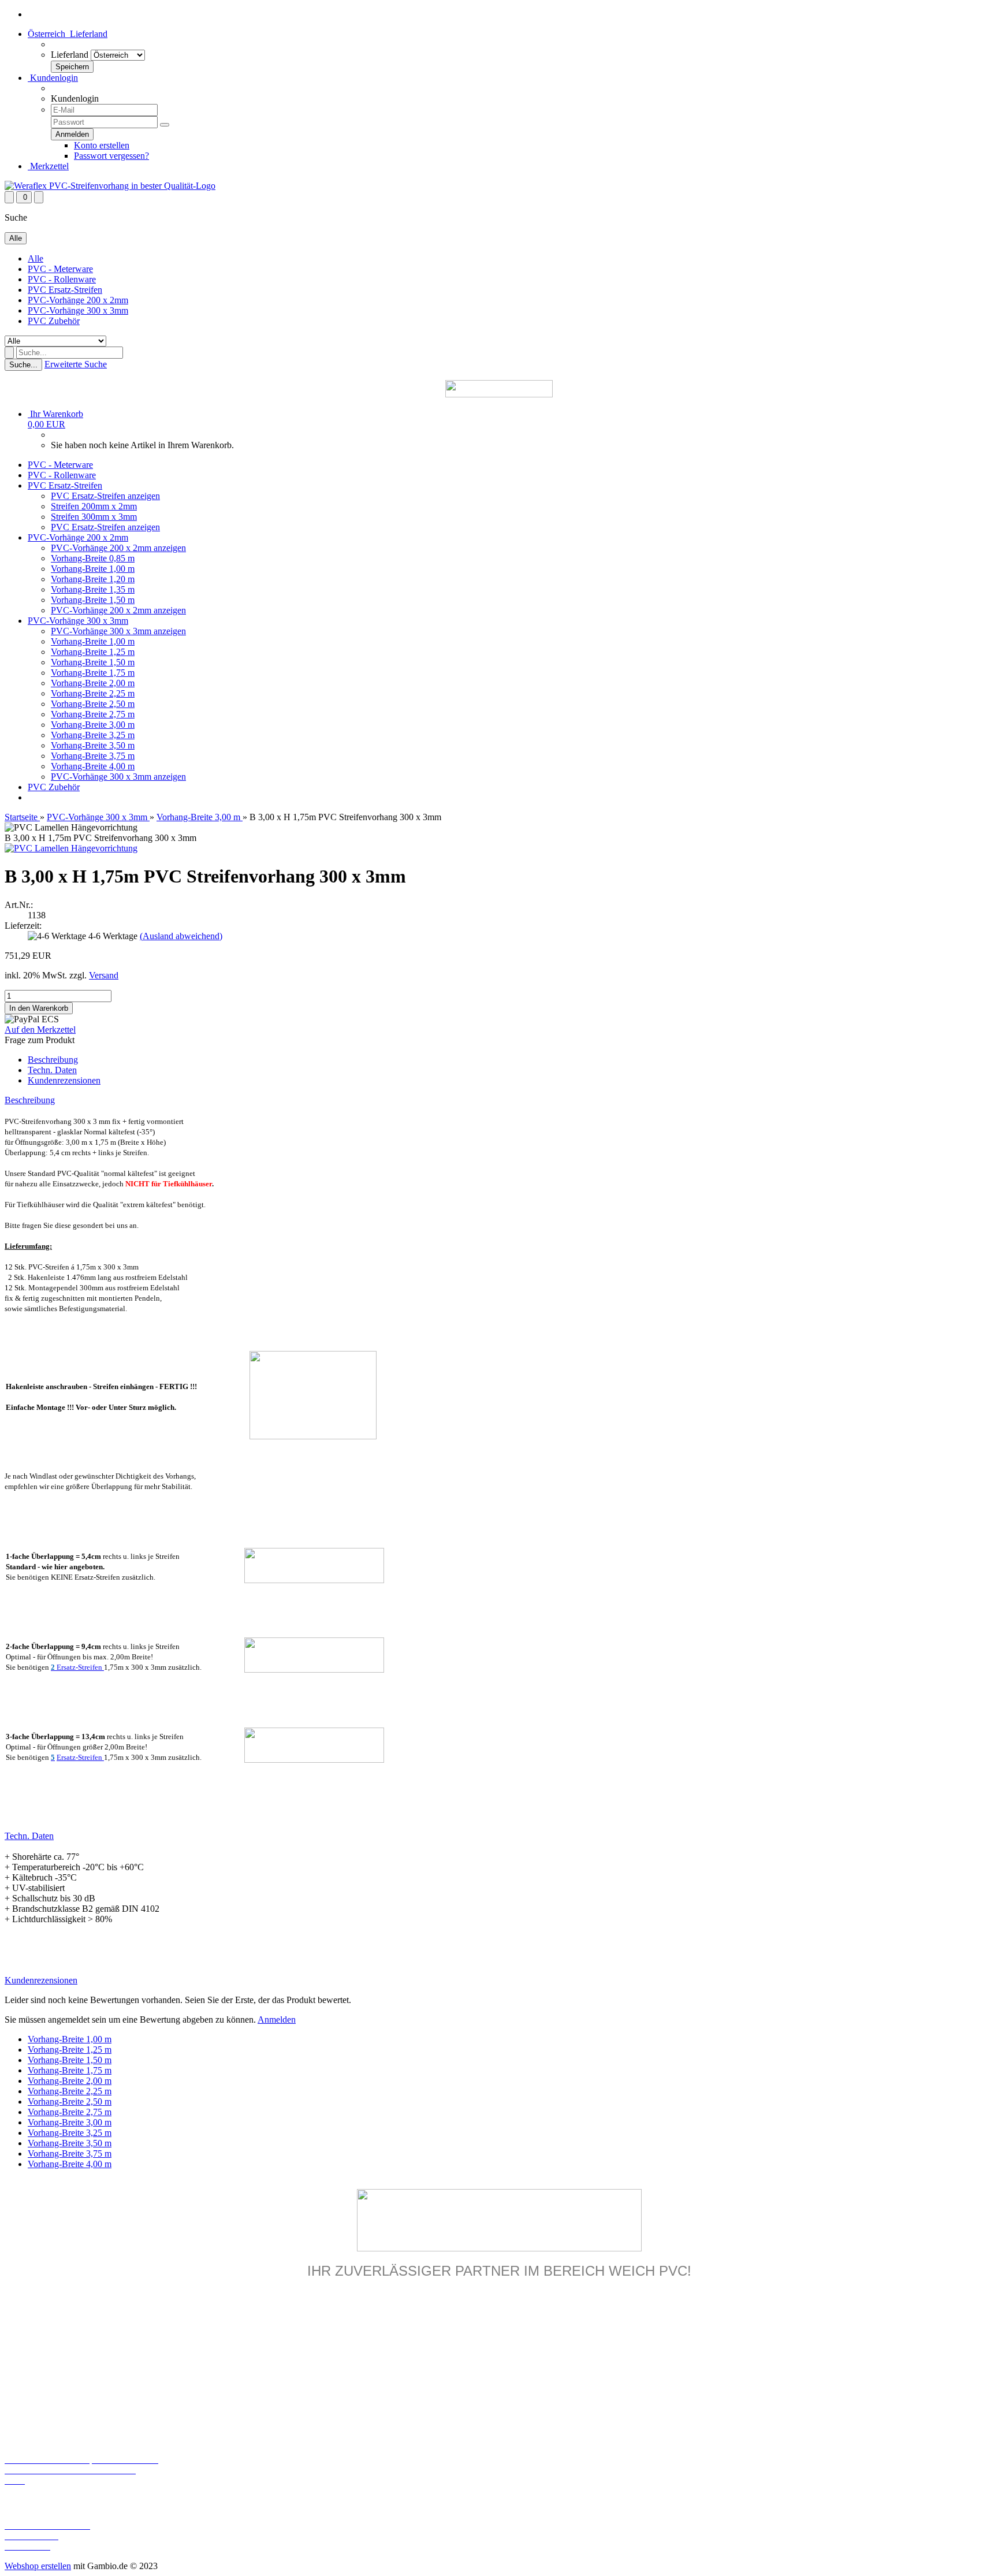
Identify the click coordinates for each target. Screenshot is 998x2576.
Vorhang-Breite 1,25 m (93, 652)
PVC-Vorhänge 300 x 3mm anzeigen (118, 631)
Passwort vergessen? (111, 156)
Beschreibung (53, 1060)
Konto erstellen (102, 145)
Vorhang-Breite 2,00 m (93, 683)
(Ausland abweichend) (181, 936)
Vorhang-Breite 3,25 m (93, 735)
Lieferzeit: (23, 926)
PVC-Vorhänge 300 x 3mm (78, 310)
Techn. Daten (52, 1070)
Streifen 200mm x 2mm (94, 506)
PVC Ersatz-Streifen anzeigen (105, 496)
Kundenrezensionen (64, 1080)
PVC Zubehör (54, 321)
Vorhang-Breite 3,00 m (93, 725)
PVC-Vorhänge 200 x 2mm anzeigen (118, 548)
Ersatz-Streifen (77, 1667)
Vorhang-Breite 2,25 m (93, 693)
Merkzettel (48, 166)
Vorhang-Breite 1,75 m (93, 673)
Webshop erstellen (38, 2566)
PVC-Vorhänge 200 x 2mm (78, 300)
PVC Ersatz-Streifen (65, 290)
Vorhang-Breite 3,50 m (93, 745)
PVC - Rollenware (62, 279)
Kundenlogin (53, 78)
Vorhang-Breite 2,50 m (93, 704)
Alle (36, 258)
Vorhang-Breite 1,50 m (93, 600)
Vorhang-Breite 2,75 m (93, 714)
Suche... (23, 365)
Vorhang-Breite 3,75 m (93, 756)
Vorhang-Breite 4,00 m (93, 766)
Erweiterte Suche (76, 364)
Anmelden (277, 2020)
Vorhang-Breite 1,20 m (93, 579)
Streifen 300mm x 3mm (94, 517)
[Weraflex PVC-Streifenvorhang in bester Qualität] (110, 186)
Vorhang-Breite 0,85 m (93, 558)
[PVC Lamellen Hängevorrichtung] (71, 848)
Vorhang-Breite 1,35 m (93, 589)
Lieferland (70, 55)
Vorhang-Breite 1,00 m (93, 569)
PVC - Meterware (60, 269)
